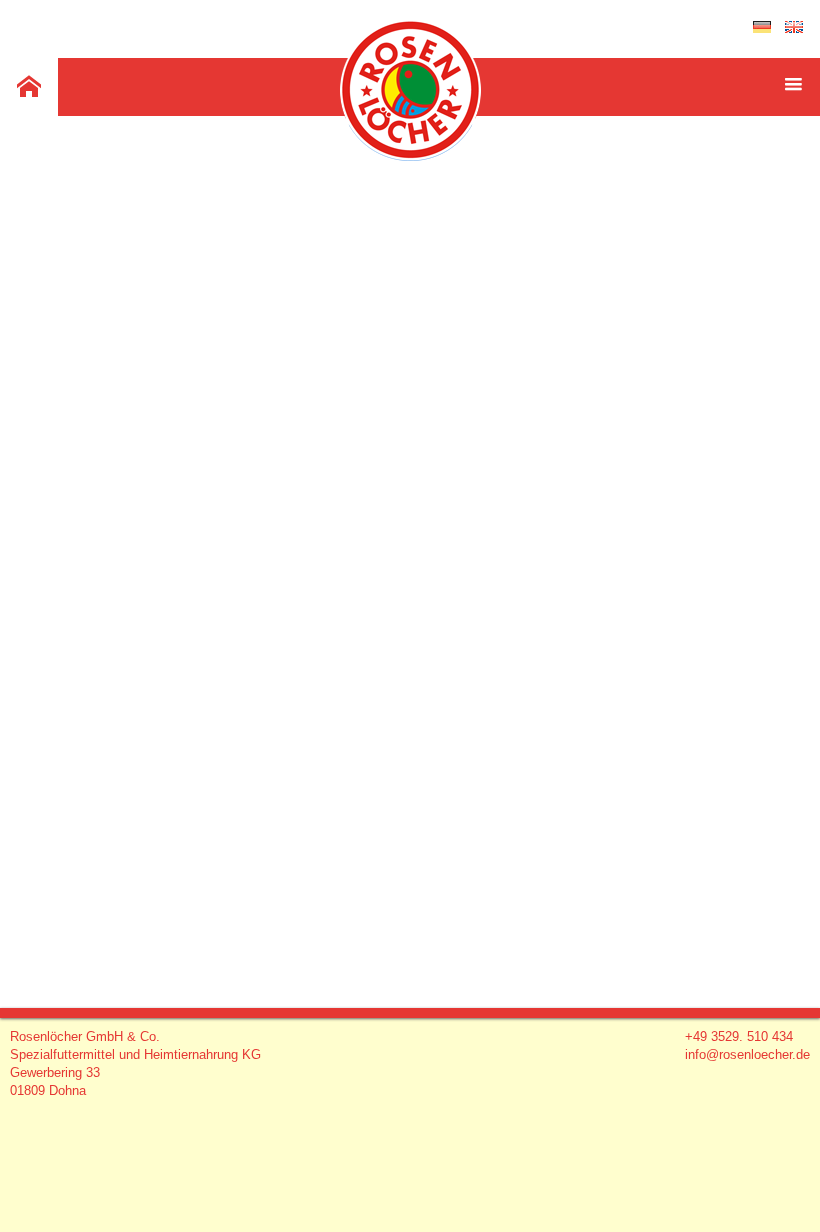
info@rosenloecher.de (747, 1054)
